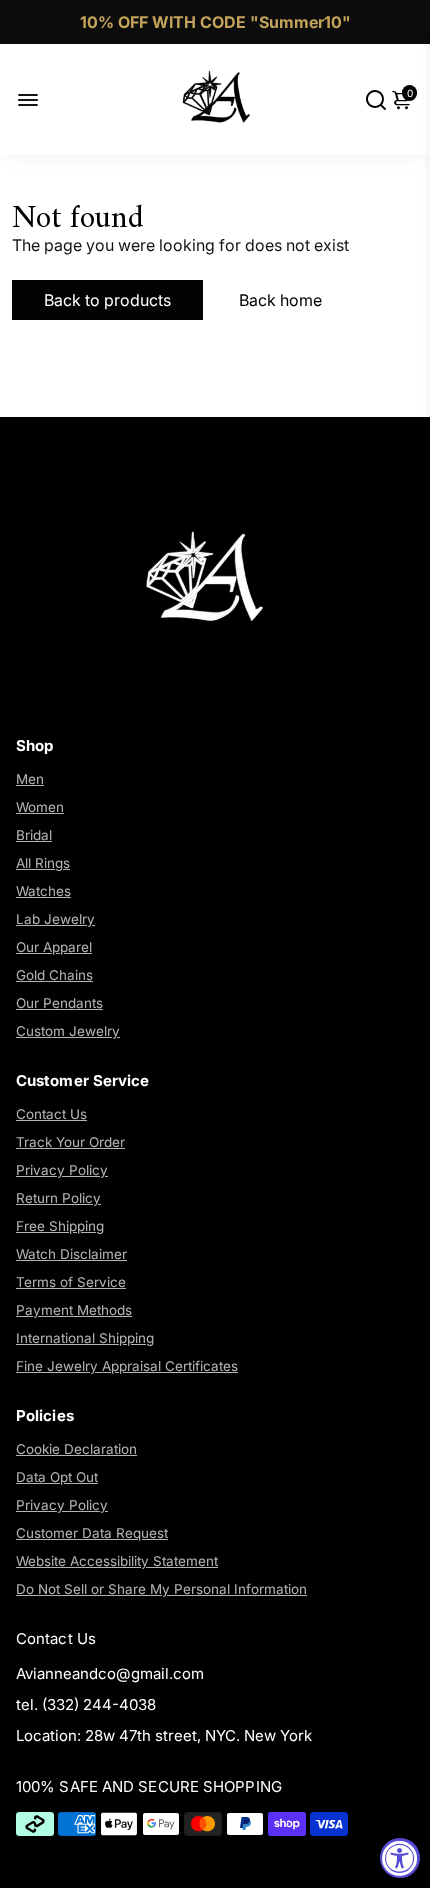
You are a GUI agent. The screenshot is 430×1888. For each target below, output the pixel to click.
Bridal (34, 835)
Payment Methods (74, 1310)
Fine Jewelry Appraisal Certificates (127, 1366)
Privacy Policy (62, 1170)
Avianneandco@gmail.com (110, 1673)
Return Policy (58, 1198)
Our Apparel (54, 947)
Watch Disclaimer (71, 1254)
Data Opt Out (57, 1477)
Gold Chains (54, 975)
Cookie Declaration (76, 1449)
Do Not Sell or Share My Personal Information (161, 1589)
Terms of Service (71, 1282)
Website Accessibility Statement (117, 1561)
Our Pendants (59, 1003)
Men (30, 779)
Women (40, 807)
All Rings (43, 863)
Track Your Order (70, 1142)
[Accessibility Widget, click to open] (400, 1858)
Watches (43, 891)
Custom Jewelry (68, 1031)
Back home (280, 300)
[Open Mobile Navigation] (43, 99)
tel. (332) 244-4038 (86, 1704)
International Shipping (85, 1338)
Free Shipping (60, 1226)
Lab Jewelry (55, 919)
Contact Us (51, 1114)
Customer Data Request (92, 1533)
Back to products (107, 300)
